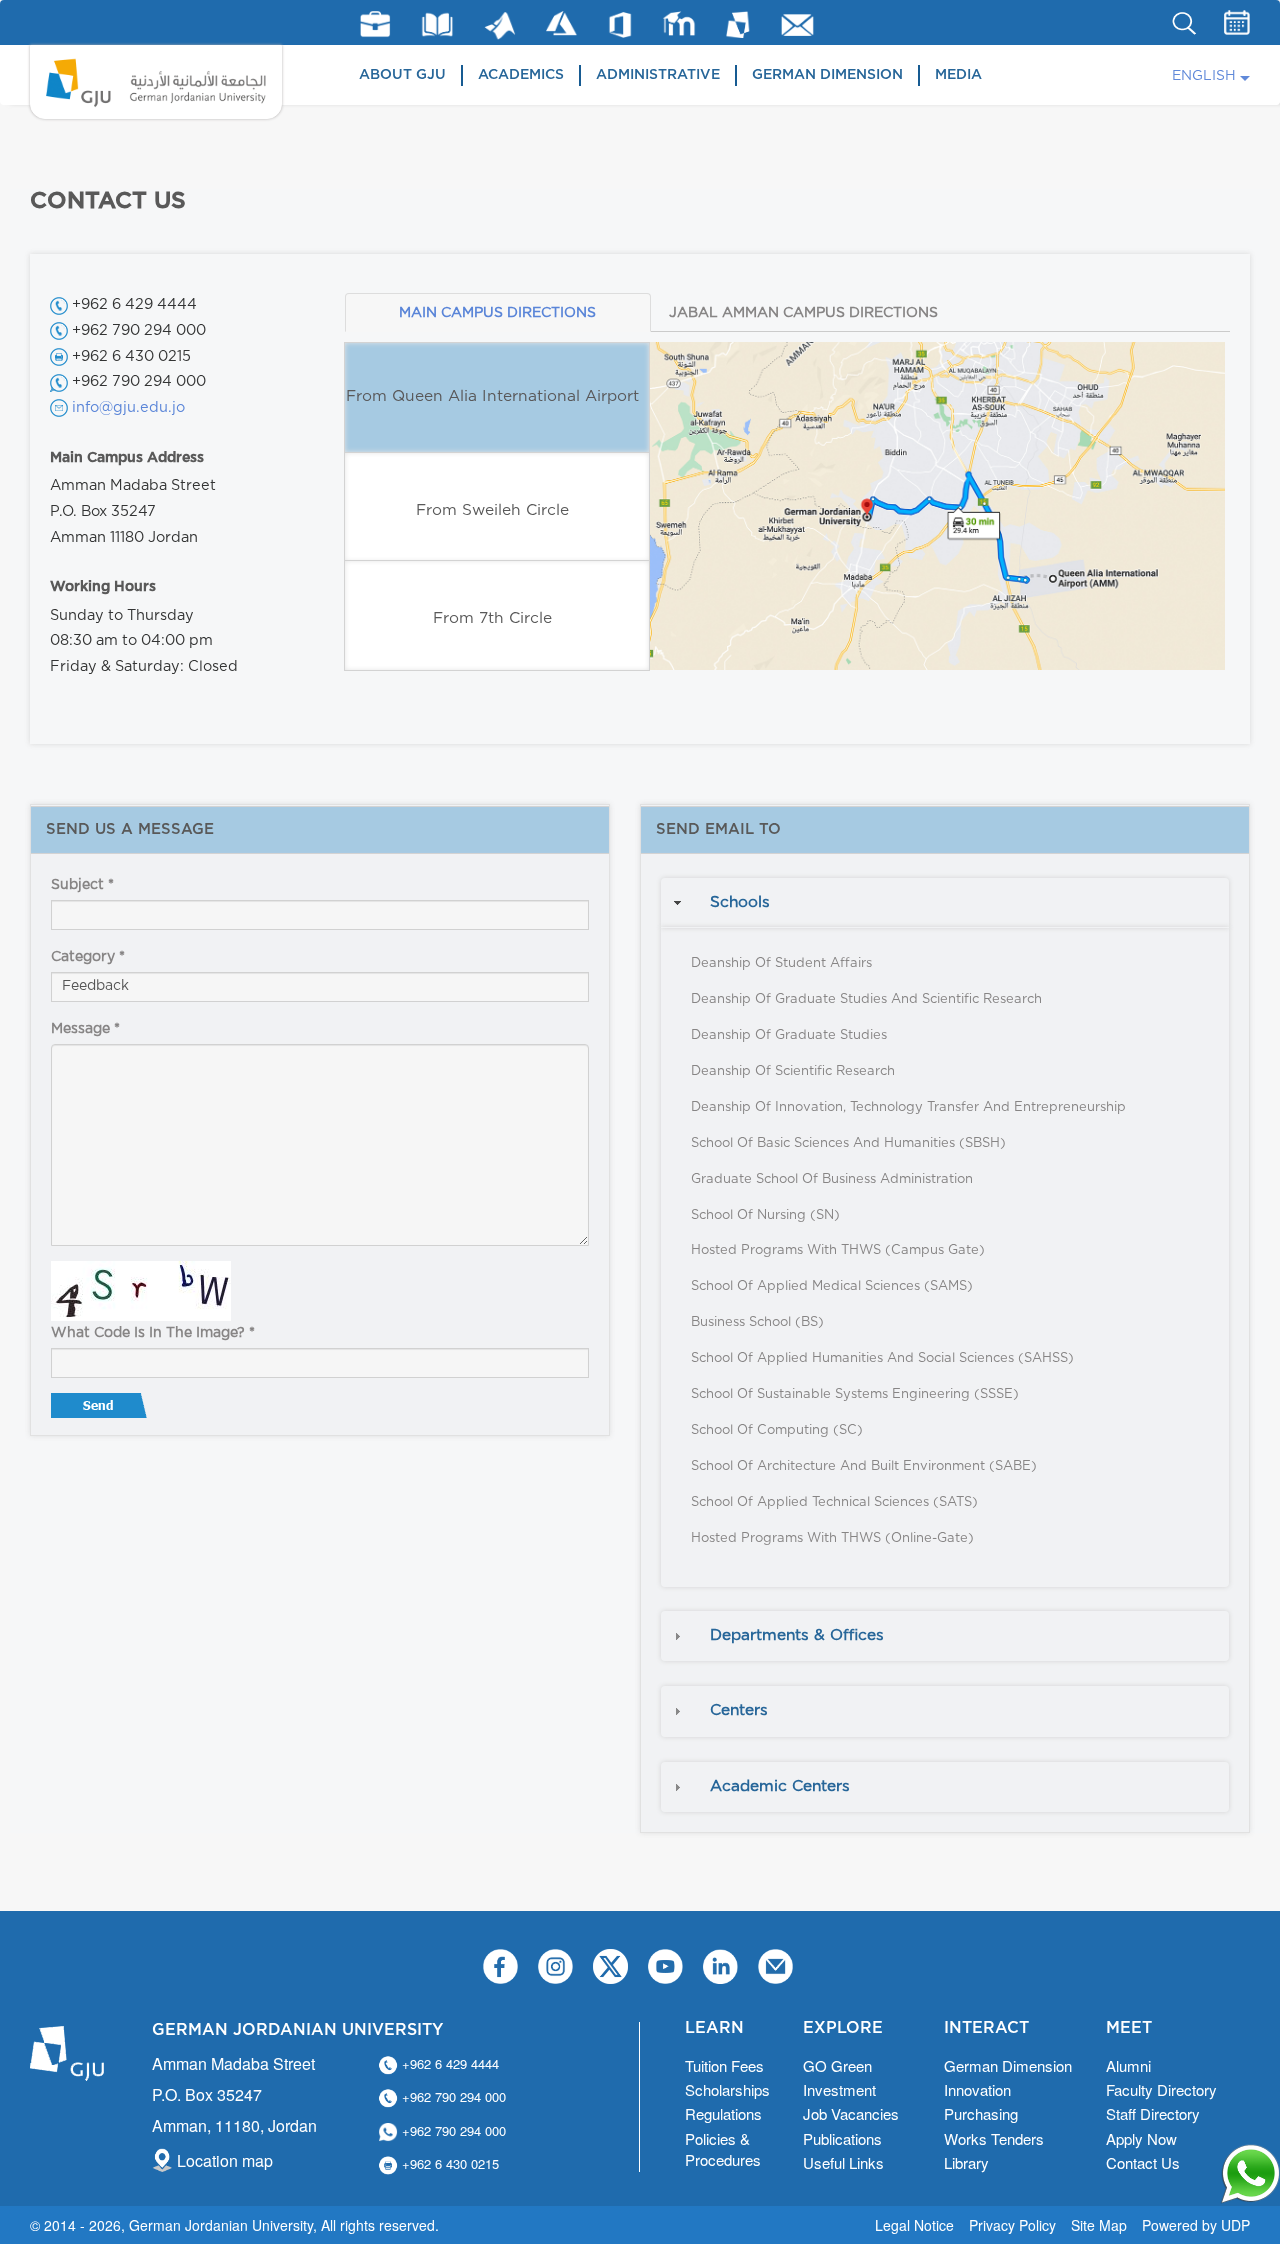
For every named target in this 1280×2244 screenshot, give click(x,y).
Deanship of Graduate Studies (789, 1035)
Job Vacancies (851, 2113)
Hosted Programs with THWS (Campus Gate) (838, 1250)
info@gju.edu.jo (128, 407)
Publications (842, 2138)
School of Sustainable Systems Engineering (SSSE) (855, 1394)
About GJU (402, 75)
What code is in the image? (153, 1333)
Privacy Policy (1012, 2225)
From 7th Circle (492, 618)
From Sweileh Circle (492, 510)
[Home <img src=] (156, 82)
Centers (739, 1710)
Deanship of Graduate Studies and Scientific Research (866, 999)
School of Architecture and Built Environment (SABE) (864, 1466)
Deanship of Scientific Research (793, 1071)
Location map (225, 2160)
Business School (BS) (757, 1322)
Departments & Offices (797, 1635)
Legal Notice (914, 2225)
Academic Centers (780, 1786)
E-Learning (679, 23)
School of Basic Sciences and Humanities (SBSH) (848, 1143)
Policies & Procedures (723, 2149)
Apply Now (1141, 2138)
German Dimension (827, 75)
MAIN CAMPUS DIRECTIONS (497, 313)
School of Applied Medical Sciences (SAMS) (832, 1286)
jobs (375, 24)
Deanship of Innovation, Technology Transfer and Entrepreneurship (908, 1107)
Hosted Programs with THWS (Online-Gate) (832, 1538)
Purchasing (981, 2113)
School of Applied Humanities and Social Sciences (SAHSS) (882, 1358)
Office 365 (620, 25)
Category (88, 957)
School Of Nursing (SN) (765, 1215)
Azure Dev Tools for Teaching (561, 23)
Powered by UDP (1196, 2225)
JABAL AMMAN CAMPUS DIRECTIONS (803, 313)
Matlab (500, 25)
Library (437, 24)
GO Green (837, 2065)
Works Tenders (994, 2138)
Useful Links (843, 2162)
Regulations (723, 2113)
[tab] (945, 903)
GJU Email (797, 25)
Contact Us (1143, 2162)
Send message (101, 1410)
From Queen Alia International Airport (492, 396)
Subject (82, 885)
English (1204, 76)
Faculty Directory (1161, 2089)
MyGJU (738, 24)
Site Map (1099, 2225)
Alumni (1128, 2065)
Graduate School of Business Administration (832, 1179)
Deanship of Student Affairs (781, 963)
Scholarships (727, 2089)
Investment (839, 2089)
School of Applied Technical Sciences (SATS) (834, 1502)
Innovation (977, 2089)
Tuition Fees (724, 2065)
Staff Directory (1153, 2113)
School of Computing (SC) (777, 1430)
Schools (740, 902)
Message (85, 1029)
